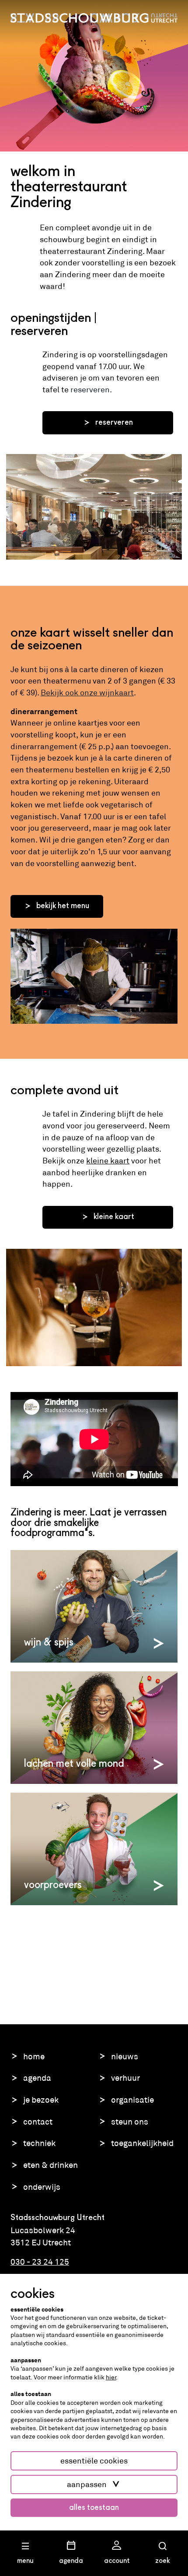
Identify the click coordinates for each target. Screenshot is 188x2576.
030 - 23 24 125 (40, 2262)
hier (111, 2377)
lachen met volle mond (74, 1764)
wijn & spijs (49, 1643)
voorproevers (53, 1885)
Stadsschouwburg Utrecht (94, 18)
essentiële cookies (94, 2461)
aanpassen (87, 2484)
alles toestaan (94, 2508)
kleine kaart (108, 1161)
